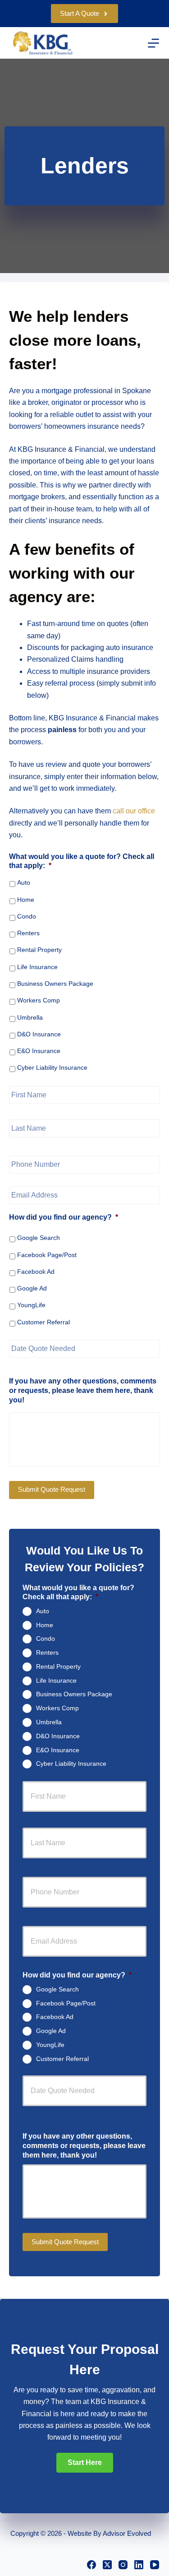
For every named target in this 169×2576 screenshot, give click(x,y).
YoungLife (31, 1305)
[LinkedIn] (139, 2565)
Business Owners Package (55, 984)
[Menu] (153, 43)
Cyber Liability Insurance (52, 1068)
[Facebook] (91, 2565)
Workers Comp (39, 1000)
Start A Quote (80, 13)
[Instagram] (123, 2565)
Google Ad (32, 1288)
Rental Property (39, 950)
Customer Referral (43, 1322)
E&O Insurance (39, 1051)
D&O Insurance (39, 1034)
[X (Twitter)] (107, 2565)
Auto (24, 882)
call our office (134, 811)
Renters (28, 933)
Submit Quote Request (52, 1489)
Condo (27, 916)
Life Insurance (37, 967)
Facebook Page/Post (47, 1255)
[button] (85, 2463)
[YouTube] (155, 2565)
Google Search (39, 1238)
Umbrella (30, 1017)
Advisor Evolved (127, 2533)
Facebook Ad (36, 1272)
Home (26, 900)
